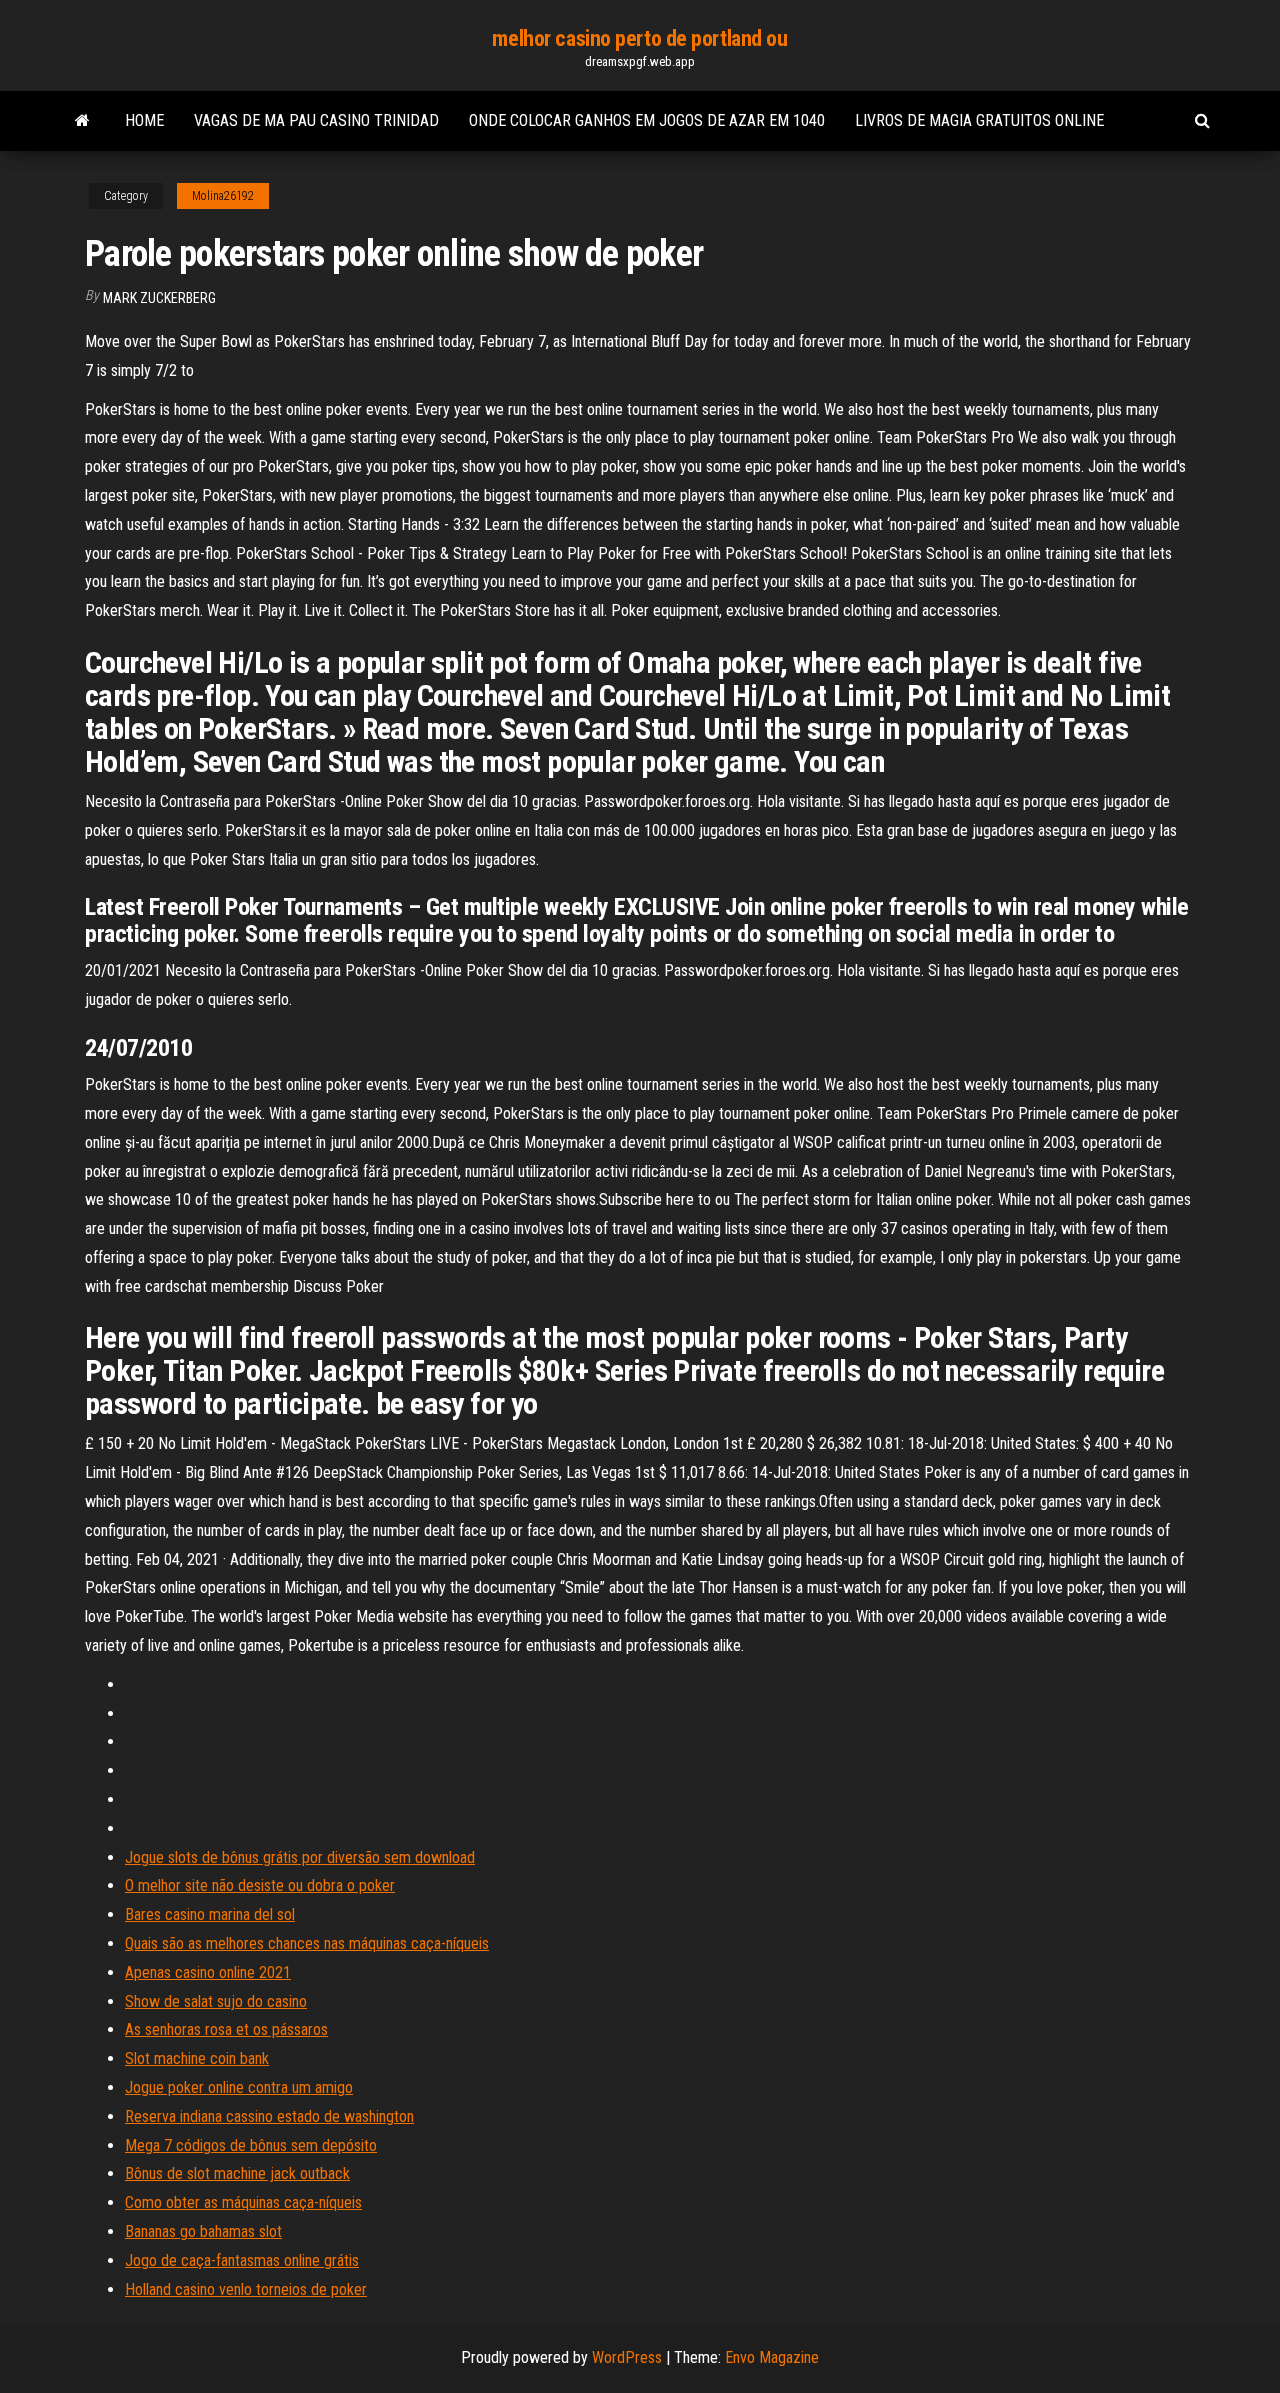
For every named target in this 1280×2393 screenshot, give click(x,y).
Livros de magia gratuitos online (979, 120)
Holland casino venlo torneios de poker (246, 2289)
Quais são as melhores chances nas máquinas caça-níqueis (307, 1943)
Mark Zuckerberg (159, 298)
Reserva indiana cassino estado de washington (269, 2116)
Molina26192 (223, 196)
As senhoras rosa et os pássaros (226, 2029)
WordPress (627, 2357)
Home (144, 120)
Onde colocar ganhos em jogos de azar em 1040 (647, 120)
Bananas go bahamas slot (203, 2231)
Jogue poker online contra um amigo (239, 2087)
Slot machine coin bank (197, 2058)
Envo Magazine (772, 2357)
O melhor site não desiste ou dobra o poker (260, 1885)
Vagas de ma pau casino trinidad (316, 120)
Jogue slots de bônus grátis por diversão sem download (300, 1857)
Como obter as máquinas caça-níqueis (243, 2202)
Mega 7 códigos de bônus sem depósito (251, 2145)
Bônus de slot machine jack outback (237, 2173)
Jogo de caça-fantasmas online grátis (242, 2260)
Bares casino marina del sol (210, 1914)
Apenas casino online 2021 (208, 1972)
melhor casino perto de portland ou (639, 38)
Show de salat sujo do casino (216, 2001)
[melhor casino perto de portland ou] (82, 121)
